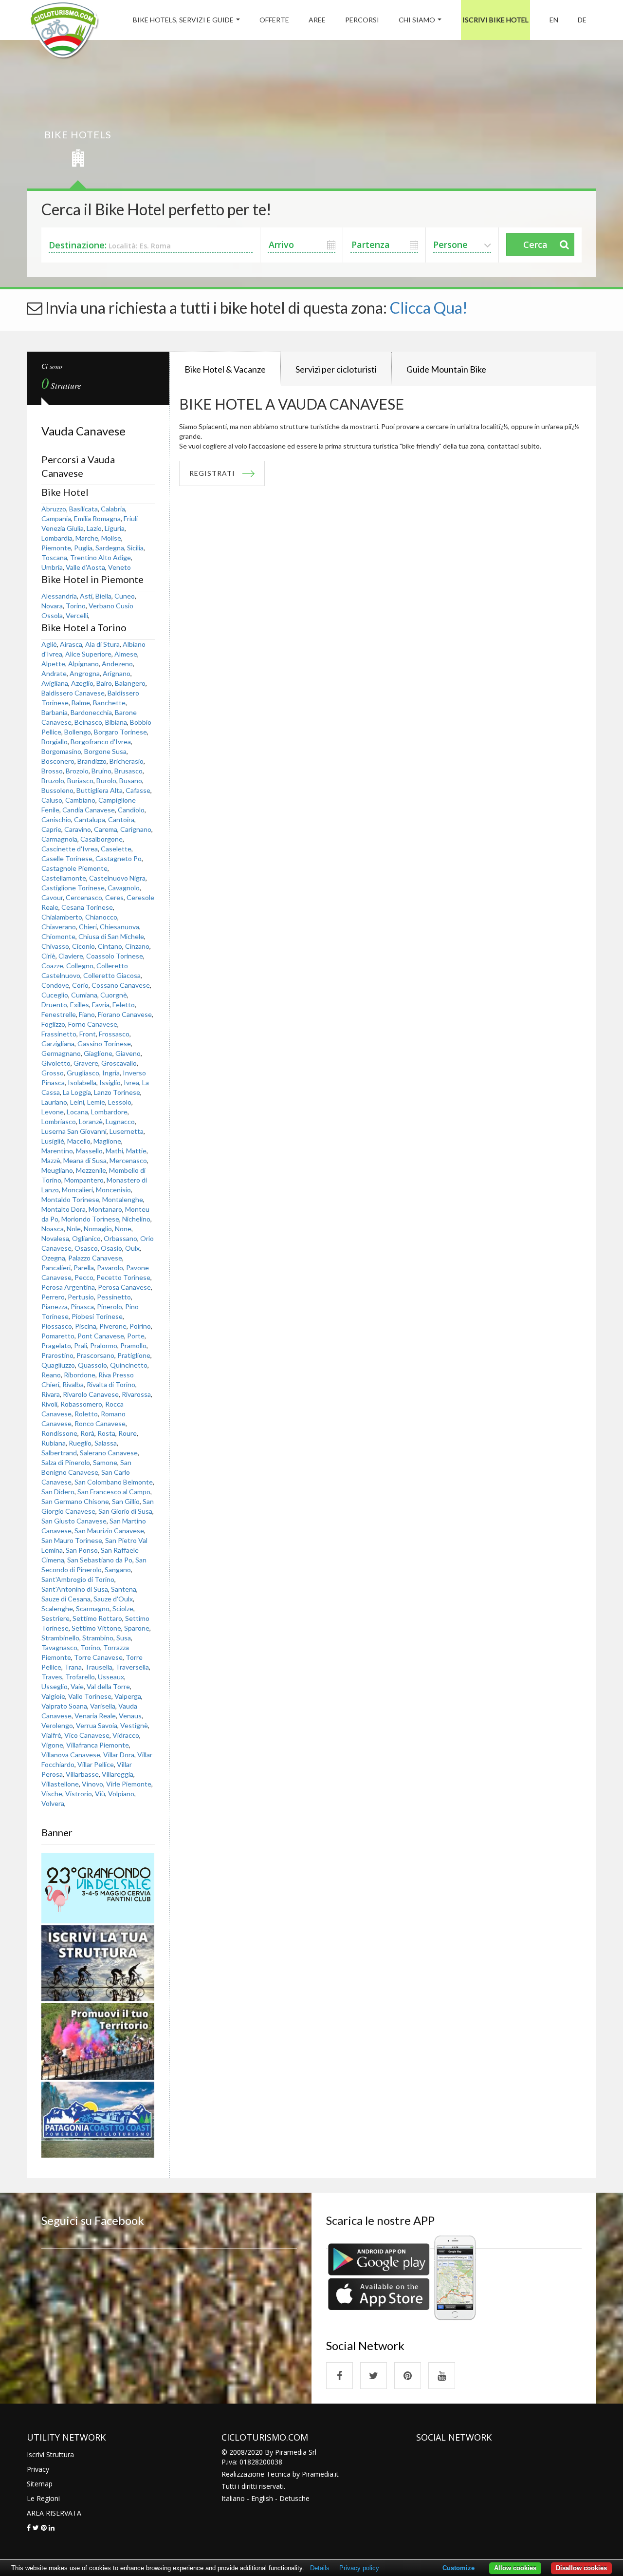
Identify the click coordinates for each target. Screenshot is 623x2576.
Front (88, 1034)
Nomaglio (98, 1229)
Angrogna (85, 673)
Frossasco (114, 1034)
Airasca (71, 644)
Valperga (128, 1696)
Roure (128, 1433)
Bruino (101, 771)
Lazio (94, 528)
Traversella (132, 1667)
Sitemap (40, 2484)
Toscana (54, 557)
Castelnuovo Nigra (117, 878)
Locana (77, 1112)
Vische (52, 1794)
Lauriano (54, 1102)
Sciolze (123, 1608)
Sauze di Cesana (66, 1599)
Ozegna (53, 1258)
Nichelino (136, 1219)
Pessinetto (114, 1297)
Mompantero (84, 1180)
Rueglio (80, 1443)
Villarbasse (82, 1774)
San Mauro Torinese (72, 1540)
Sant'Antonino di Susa (75, 1589)
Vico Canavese (87, 1735)
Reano (51, 1375)
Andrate (54, 673)
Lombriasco (59, 1121)
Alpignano (83, 664)
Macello (79, 1141)
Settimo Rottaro (97, 1618)
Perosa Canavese (124, 1287)
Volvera (53, 1803)
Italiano (233, 2498)
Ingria (111, 1073)
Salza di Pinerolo (66, 1462)
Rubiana (54, 1443)
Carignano (136, 829)
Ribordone (80, 1375)
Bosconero (58, 761)
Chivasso (55, 946)
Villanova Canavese (71, 1755)
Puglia (83, 548)
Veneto (119, 567)
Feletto (124, 1005)
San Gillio (126, 1501)
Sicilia (135, 548)
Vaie (77, 1686)
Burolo (106, 780)
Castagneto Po (119, 858)
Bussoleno (57, 790)
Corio (80, 985)
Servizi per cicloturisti (336, 369)
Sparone (137, 1628)
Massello (89, 1151)
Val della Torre (108, 1686)
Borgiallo (55, 742)
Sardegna (110, 548)
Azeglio (82, 683)
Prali (81, 1345)
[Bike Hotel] (64, 32)
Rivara (51, 1394)
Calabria (113, 509)
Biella (103, 596)
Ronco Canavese (100, 1423)
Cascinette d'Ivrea (70, 849)
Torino (76, 606)
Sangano (118, 1570)
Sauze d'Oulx (113, 1599)
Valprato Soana (64, 1706)
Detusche (294, 2498)
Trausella (99, 1667)
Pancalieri (56, 1268)
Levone (53, 1112)
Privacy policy (359, 2568)
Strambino (98, 1638)
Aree (317, 20)
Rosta (106, 1433)
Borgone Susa (105, 751)
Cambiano (80, 800)
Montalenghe (123, 1199)
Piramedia (318, 2474)
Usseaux (111, 1677)
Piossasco (57, 1326)
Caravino (78, 829)
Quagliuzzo (58, 1365)
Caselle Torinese (67, 858)
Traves (52, 1677)
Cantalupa (90, 819)
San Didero (58, 1492)
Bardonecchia (91, 712)
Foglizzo (53, 1024)
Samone (105, 1462)
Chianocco (101, 917)
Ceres (114, 897)
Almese (126, 654)
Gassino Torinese (104, 1044)
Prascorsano (95, 1355)
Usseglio (55, 1686)
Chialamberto (62, 917)
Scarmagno (93, 1608)
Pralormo (104, 1345)
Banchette (109, 703)
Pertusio (81, 1297)
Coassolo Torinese (115, 956)
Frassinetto (59, 1034)
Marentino (57, 1151)
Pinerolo (110, 1307)
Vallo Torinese (90, 1696)
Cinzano (137, 946)
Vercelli (77, 615)
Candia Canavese (89, 810)
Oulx (132, 1248)
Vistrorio (79, 1794)
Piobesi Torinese (97, 1316)
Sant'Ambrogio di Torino (78, 1579)
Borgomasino (61, 751)
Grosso (53, 1073)
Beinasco (88, 722)
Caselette (116, 849)
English (262, 2498)
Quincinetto (129, 1365)
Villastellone (60, 1784)
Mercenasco (128, 1160)
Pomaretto (58, 1336)
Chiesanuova (119, 927)
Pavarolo (110, 1268)
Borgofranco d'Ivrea (101, 742)
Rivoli (49, 1404)
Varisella (103, 1706)
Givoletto (56, 1063)
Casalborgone (101, 839)
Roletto (86, 1414)
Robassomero (81, 1404)
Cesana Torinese (87, 907)
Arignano (117, 673)
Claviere (71, 956)
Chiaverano (59, 927)
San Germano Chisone (75, 1501)
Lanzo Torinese (117, 1092)
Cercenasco (84, 897)
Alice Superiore (88, 654)
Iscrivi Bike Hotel (495, 20)
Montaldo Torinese (70, 1199)
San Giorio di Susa (125, 1511)
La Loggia (77, 1092)
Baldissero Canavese (73, 693)
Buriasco (80, 780)
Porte (136, 1336)
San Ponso (82, 1550)
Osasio (111, 1248)
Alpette (53, 664)
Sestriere (55, 1618)
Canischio (56, 819)
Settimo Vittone (96, 1628)
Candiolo (131, 810)
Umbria (52, 567)
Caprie (51, 829)
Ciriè (48, 956)
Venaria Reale (95, 1716)
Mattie (136, 1151)
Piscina (86, 1326)
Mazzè (51, 1160)
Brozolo (77, 771)
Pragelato (56, 1345)
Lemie (96, 1102)
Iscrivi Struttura (50, 2454)
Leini (77, 1102)
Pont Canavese (101, 1336)
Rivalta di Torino (111, 1384)
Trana (73, 1667)
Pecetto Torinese (123, 1277)
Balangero (130, 683)
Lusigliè (53, 1141)
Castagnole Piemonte (74, 868)
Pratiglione (134, 1355)
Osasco (86, 1248)
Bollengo (78, 732)
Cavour (52, 897)
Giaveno (128, 1053)
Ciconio (83, 946)
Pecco (84, 1277)
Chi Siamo (417, 20)
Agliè (49, 644)
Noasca (53, 1229)
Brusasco (128, 771)
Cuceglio (55, 995)
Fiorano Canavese (125, 1014)
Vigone (52, 1745)
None (123, 1229)
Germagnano (61, 1053)
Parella (84, 1268)
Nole (74, 1229)
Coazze (52, 966)
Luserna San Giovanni (74, 1131)
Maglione (107, 1141)
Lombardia (57, 538)
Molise (111, 538)
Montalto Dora (64, 1209)
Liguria (115, 528)
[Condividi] (29, 2528)
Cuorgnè (114, 995)
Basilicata (83, 509)
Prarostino (57, 1355)
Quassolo (92, 1365)
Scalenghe (57, 1608)
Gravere (86, 1063)
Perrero (53, 1297)
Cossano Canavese (121, 985)
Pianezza (55, 1307)
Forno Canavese (93, 1024)
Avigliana (55, 683)
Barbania (55, 712)
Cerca (535, 244)
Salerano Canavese (109, 1453)
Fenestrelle (59, 1014)
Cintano (110, 946)
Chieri (88, 927)
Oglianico (86, 1238)
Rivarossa (136, 1394)
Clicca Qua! (429, 308)
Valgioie (53, 1696)
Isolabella (82, 1082)
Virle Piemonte (129, 1784)
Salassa (106, 1443)
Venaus (130, 1716)
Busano (131, 780)
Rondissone (59, 1433)
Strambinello (60, 1638)
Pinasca (82, 1307)
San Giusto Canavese (74, 1521)
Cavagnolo (124, 888)
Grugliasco (83, 1073)
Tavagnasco (59, 1647)
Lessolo (120, 1102)
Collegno (80, 966)
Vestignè (134, 1725)
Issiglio (110, 1082)
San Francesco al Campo (114, 1492)
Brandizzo (92, 761)
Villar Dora (119, 1755)
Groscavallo (119, 1063)
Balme (81, 703)
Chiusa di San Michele (111, 936)
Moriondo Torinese (90, 1219)
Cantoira (121, 819)
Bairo (104, 683)
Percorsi (362, 20)
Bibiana (116, 722)
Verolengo (57, 1725)
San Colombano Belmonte (114, 1482)
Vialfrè (51, 1735)
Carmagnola (59, 839)
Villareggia (118, 1774)
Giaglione (98, 1053)
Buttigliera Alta (100, 790)
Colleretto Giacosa (112, 975)
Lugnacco (120, 1121)
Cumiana (84, 995)
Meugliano (57, 1170)
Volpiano (121, 1794)
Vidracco (126, 1735)
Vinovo (92, 1784)
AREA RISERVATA (54, 2513)
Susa (124, 1638)
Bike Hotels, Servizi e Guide (183, 20)
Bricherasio (127, 761)
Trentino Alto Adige (101, 557)
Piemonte (56, 548)
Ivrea (131, 1082)
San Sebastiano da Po (100, 1560)
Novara (52, 606)
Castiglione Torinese (73, 888)
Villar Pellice (96, 1764)
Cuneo (125, 596)
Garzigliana (58, 1044)
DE (582, 20)
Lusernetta (127, 1131)
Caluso (52, 800)
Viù (100, 1794)
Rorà (87, 1433)
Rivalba (73, 1384)
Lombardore (109, 1112)
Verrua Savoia (97, 1725)
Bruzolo (53, 780)
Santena (124, 1589)
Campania (56, 518)
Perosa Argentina (68, 1287)
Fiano (87, 1014)
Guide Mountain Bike (446, 369)
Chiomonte (58, 936)
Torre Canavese (98, 1657)
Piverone (113, 1326)
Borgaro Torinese (120, 732)
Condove (55, 985)
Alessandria (59, 596)
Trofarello (80, 1677)
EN (554, 20)
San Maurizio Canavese (109, 1531)
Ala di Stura (102, 644)
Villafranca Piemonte (98, 1745)
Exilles (80, 1005)
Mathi (114, 1151)
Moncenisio (113, 1190)
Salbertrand (59, 1453)
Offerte (274, 20)
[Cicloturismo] (339, 2376)
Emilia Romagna (97, 518)
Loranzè (91, 1121)
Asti (86, 596)
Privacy (38, 2469)
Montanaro (105, 1209)
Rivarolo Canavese (91, 1394)
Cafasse (138, 790)
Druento (54, 1005)
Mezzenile (91, 1170)
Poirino (140, 1326)
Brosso (52, 771)
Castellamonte (64, 878)
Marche (87, 538)
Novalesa (55, 1238)
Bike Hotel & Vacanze (225, 369)
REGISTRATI (212, 473)
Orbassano (120, 1238)
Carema (106, 829)
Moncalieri (77, 1190)
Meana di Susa (85, 1160)
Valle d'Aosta (85, 567)
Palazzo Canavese (95, 1258)
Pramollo (133, 1345)
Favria (101, 1005)
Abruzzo (54, 509)
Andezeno (117, 664)
